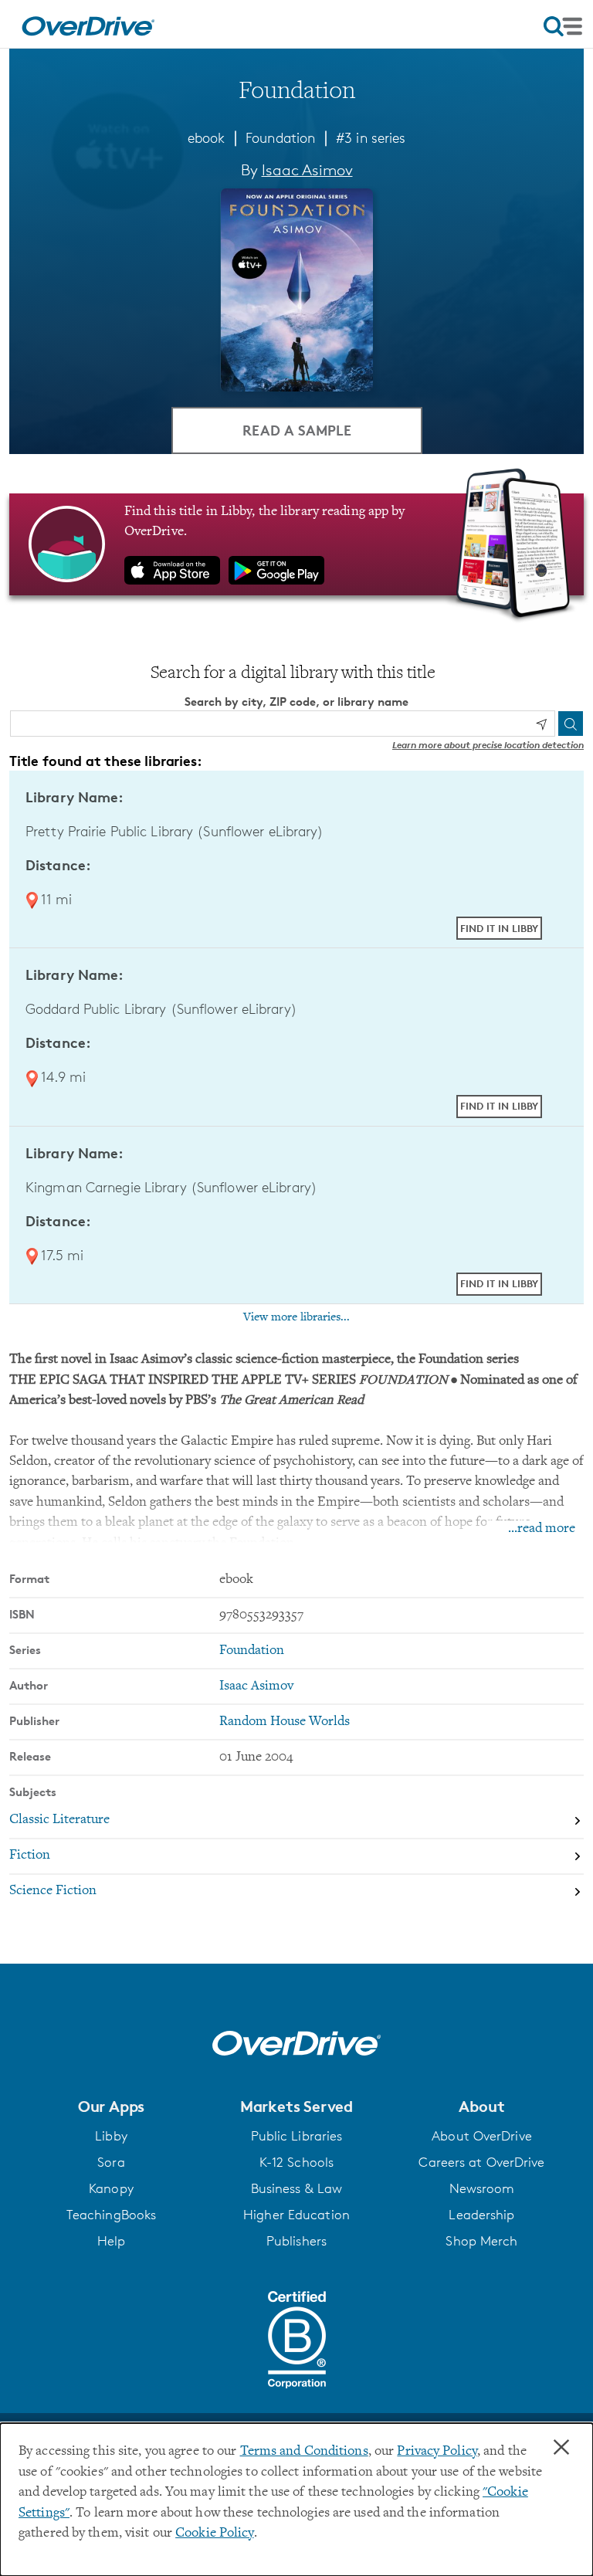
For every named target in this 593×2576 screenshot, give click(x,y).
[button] (111, 2107)
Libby (111, 2136)
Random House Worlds (285, 1722)
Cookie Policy (214, 2534)
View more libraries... (296, 1317)
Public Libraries (297, 2136)
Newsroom (482, 2188)
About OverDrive (482, 2136)
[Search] (571, 724)
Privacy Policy (437, 2452)
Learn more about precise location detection (488, 745)
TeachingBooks (111, 2215)
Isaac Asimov (307, 170)
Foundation (280, 137)
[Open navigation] (563, 26)
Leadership (481, 2215)
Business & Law (297, 2188)
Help (111, 2241)
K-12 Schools (296, 2162)
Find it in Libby (499, 928)
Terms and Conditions (304, 2452)
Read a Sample (297, 430)
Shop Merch (481, 2241)
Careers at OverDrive (481, 2162)
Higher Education (296, 2215)
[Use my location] (541, 724)
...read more (542, 1529)
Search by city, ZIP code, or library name (296, 702)
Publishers (296, 2241)
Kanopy (111, 2188)
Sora (111, 2162)
